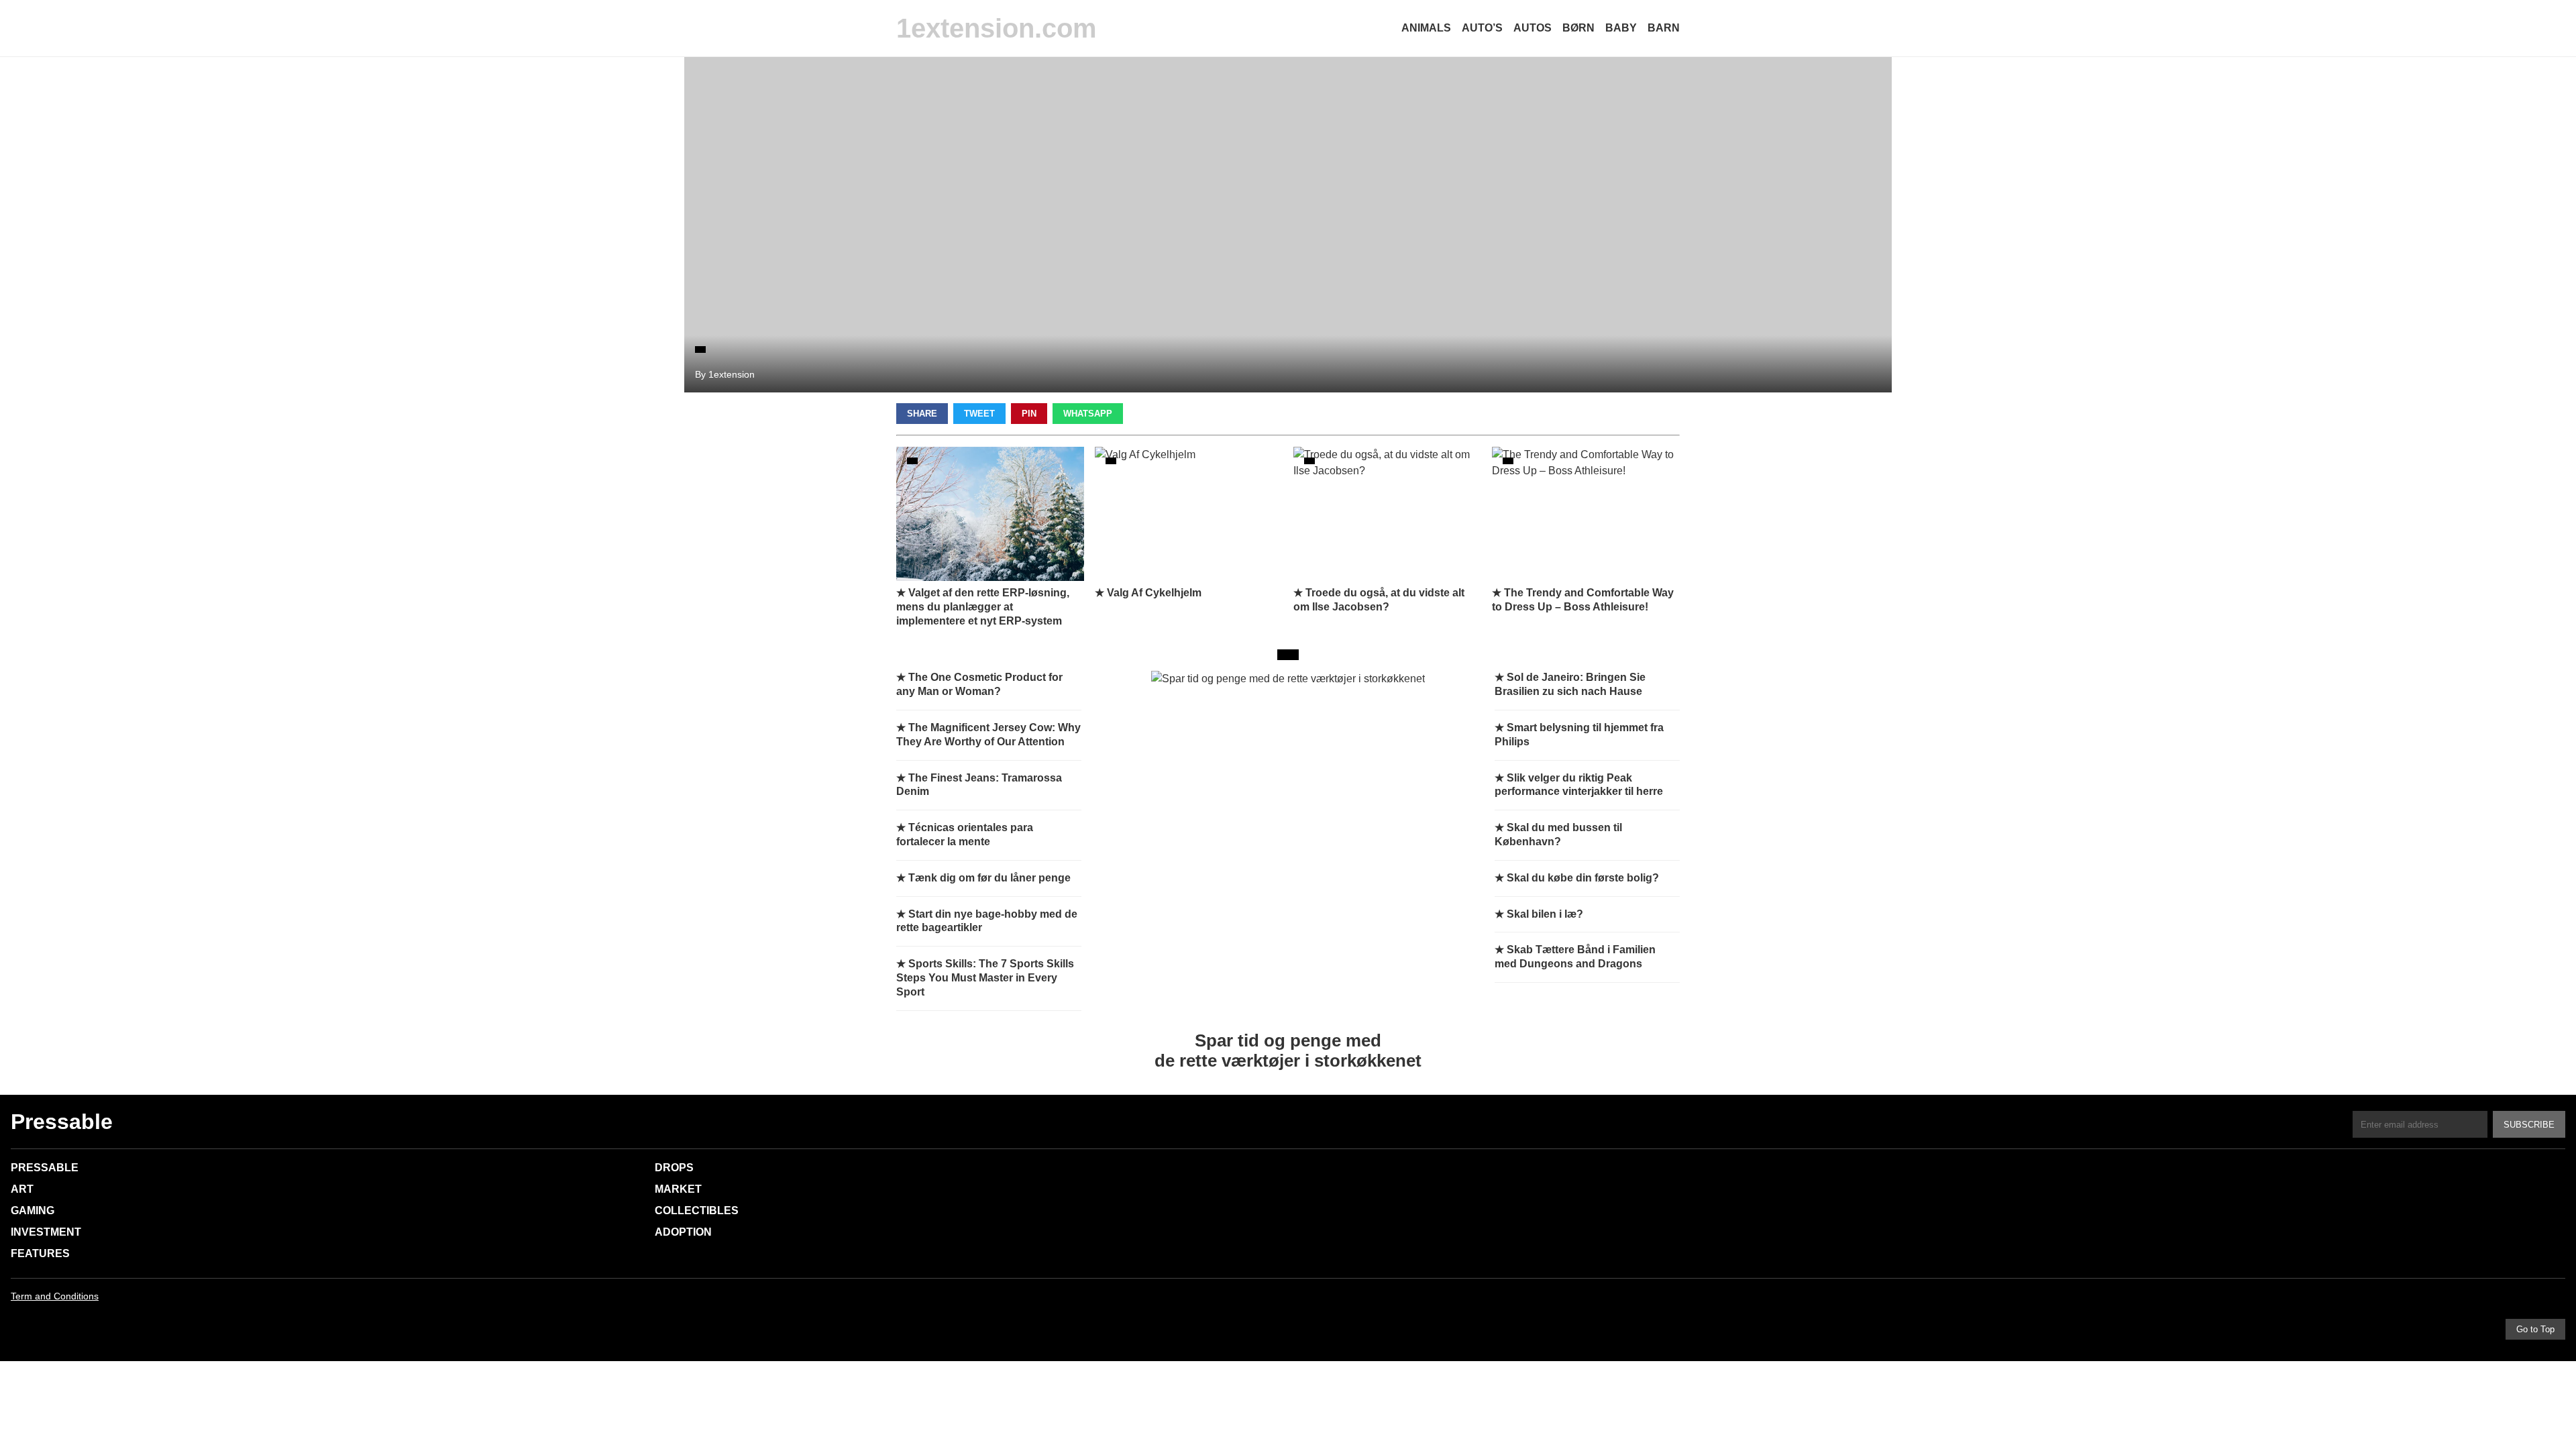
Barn (1664, 28)
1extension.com (997, 28)
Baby (1621, 28)
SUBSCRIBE (2529, 1125)
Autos (1533, 28)
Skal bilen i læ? (1545, 914)
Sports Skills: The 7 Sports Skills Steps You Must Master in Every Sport (985, 978)
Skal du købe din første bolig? (1583, 878)
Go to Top (2535, 1329)
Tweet (979, 414)
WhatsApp (1088, 414)
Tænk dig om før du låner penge (989, 878)
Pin (1029, 414)
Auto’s (1482, 28)
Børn (1578, 28)
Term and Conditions (55, 1296)
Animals (1426, 28)
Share (922, 414)
